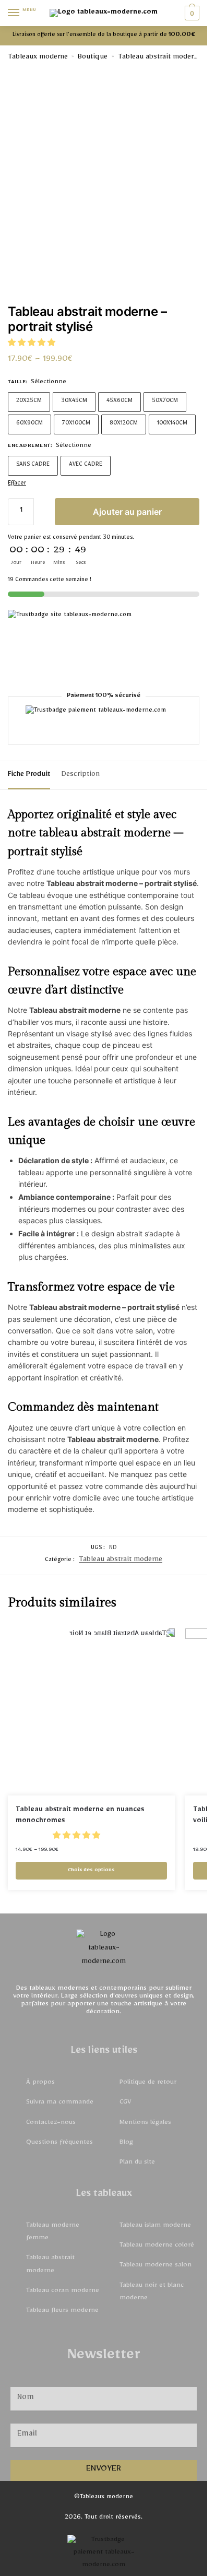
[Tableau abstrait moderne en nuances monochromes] (91, 1712)
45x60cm (120, 402)
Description (81, 775)
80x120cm (124, 424)
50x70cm (165, 402)
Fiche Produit (29, 775)
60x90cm (29, 424)
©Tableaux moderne (104, 2498)
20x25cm (29, 402)
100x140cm (172, 424)
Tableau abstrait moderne (160, 58)
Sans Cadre (33, 465)
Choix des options (91, 1871)
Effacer (17, 484)
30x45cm (74, 402)
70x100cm (76, 424)
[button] (33, 345)
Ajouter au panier (127, 512)
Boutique (93, 58)
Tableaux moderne (38, 58)
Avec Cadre (86, 465)
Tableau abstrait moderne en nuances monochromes (80, 1816)
